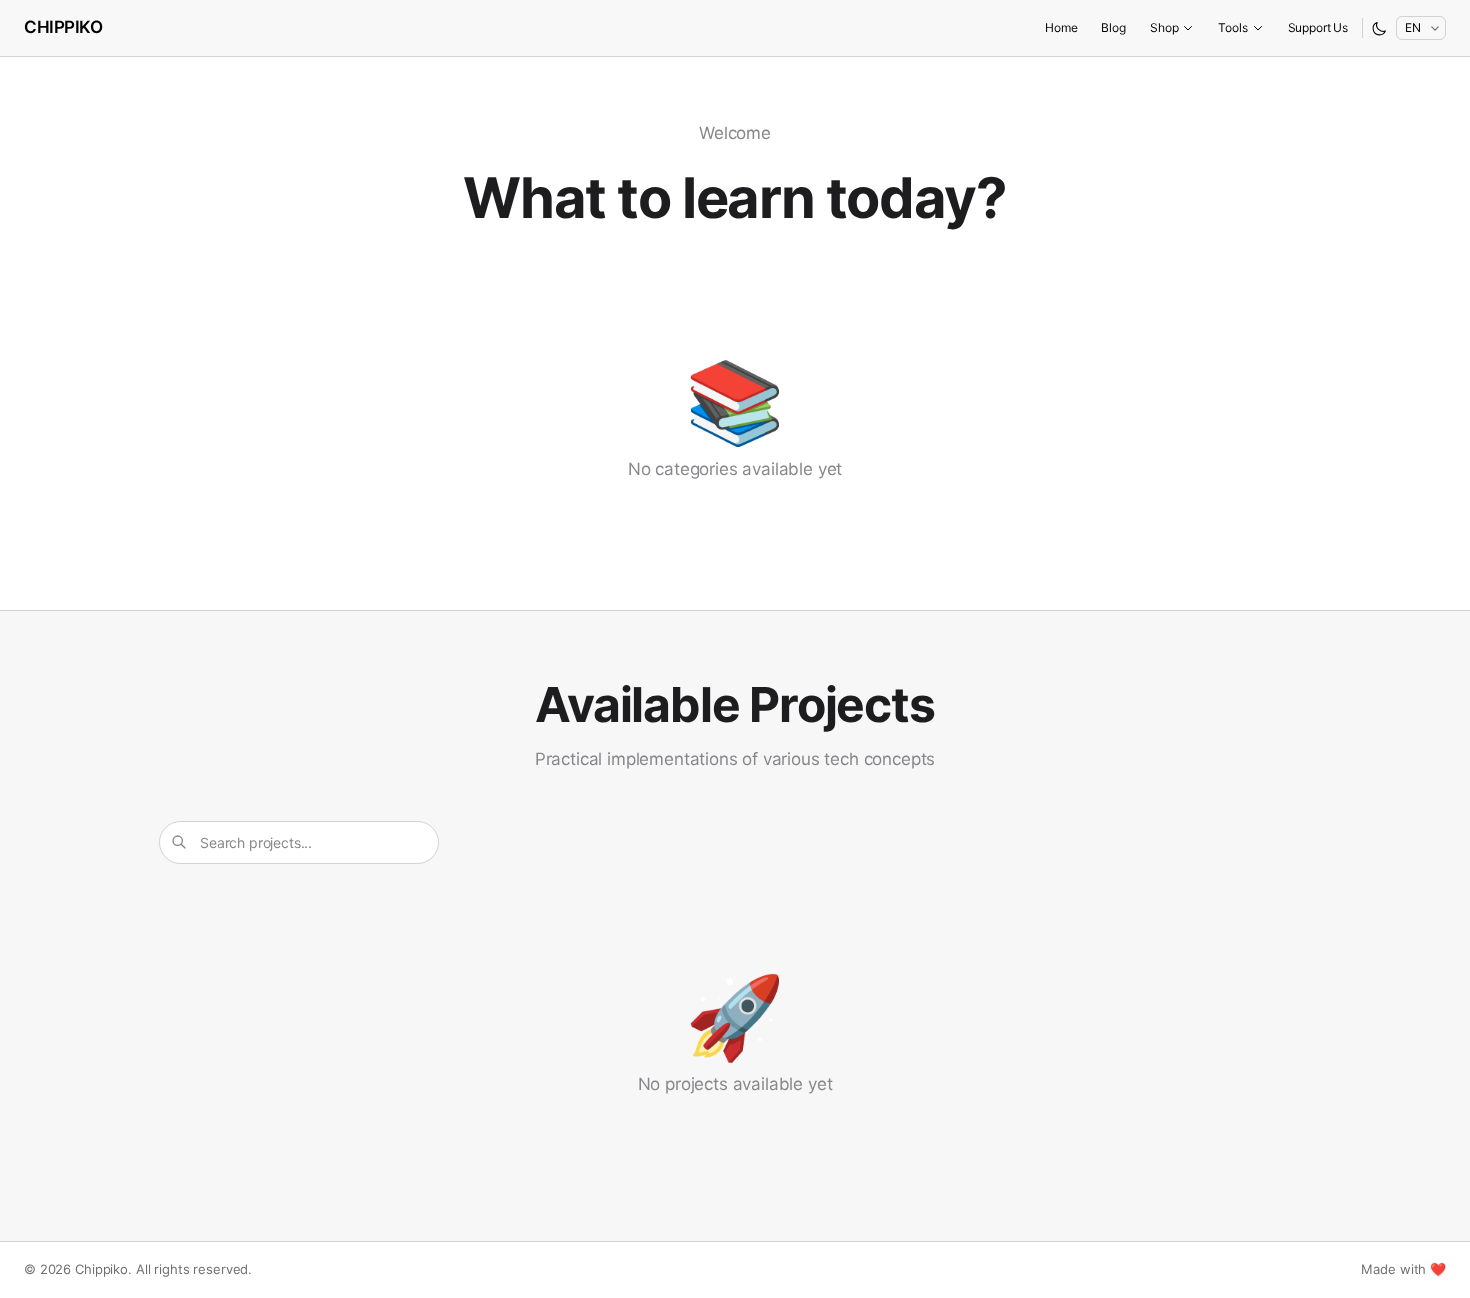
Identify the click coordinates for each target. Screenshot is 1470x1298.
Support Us (1318, 27)
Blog (1113, 27)
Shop (1164, 27)
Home (1061, 27)
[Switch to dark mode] (1379, 28)
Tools (1232, 27)
